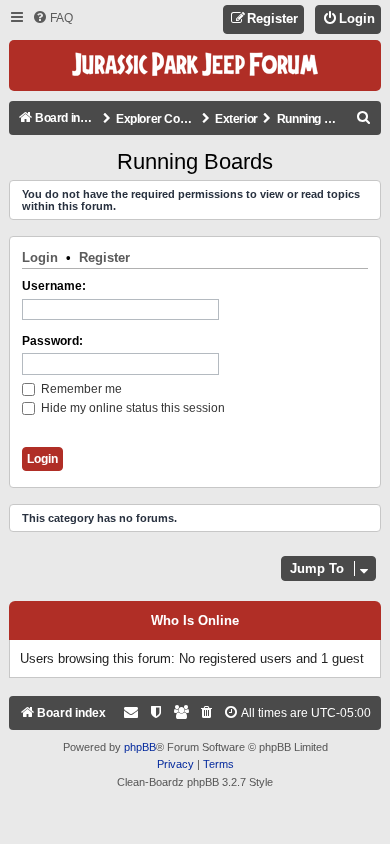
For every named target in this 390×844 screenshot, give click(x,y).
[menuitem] (52, 18)
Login (40, 257)
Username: (54, 286)
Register (104, 257)
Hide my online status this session (131, 408)
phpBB (140, 747)
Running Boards (195, 161)
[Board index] (195, 65)
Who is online (195, 621)
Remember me (80, 389)
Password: (52, 341)
